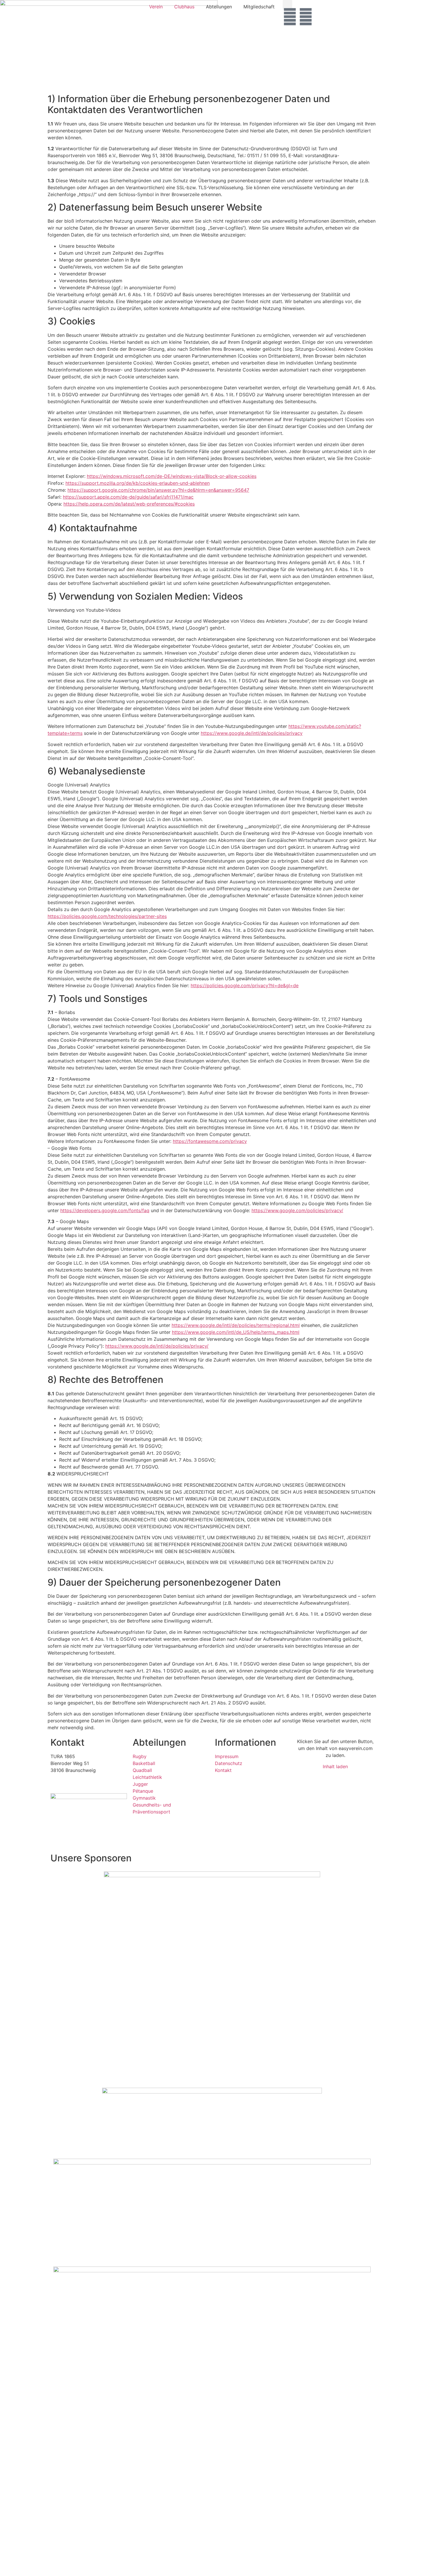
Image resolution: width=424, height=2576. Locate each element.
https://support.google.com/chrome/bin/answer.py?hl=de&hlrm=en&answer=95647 (158, 490)
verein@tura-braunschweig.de (83, 1784)
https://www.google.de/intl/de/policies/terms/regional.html (236, 1325)
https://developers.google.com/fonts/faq (105, 1210)
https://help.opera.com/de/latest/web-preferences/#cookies (129, 504)
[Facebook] (290, 17)
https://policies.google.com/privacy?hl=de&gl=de (245, 985)
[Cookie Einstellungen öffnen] (43, 2573)
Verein (156, 7)
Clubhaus (184, 7)
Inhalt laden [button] (335, 1766)
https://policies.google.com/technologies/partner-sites (107, 916)
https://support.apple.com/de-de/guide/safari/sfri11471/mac (128, 497)
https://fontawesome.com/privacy (210, 1141)
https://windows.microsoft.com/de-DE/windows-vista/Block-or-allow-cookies (172, 476)
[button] (287, 5)
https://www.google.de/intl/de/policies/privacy (252, 733)
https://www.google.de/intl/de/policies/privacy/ (157, 1346)
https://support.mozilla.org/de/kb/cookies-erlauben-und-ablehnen (138, 483)
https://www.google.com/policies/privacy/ (297, 1210)
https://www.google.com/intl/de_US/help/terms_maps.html (236, 1332)
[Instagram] (306, 17)
